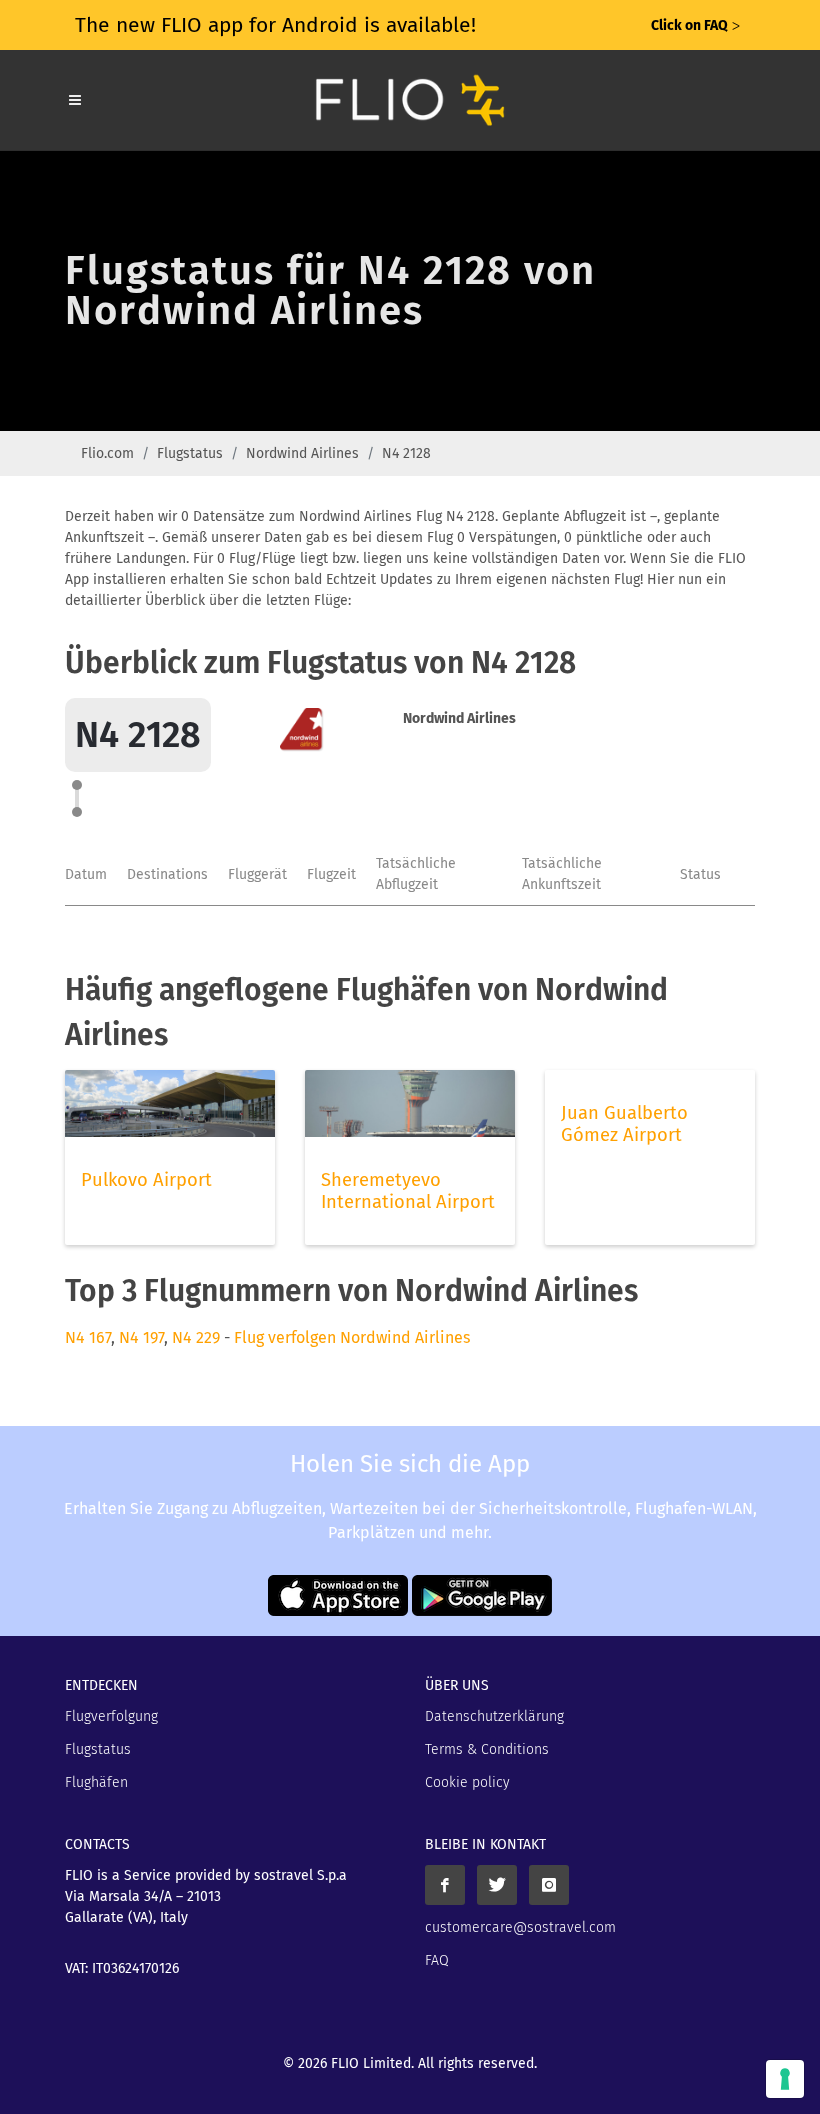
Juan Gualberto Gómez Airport (624, 1124)
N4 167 (88, 1337)
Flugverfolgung (111, 1716)
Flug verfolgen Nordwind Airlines (352, 1337)
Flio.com (107, 453)
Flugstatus (190, 453)
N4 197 (141, 1337)
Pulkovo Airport (146, 1180)
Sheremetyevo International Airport (408, 1191)
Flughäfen (96, 1782)
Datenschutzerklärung (494, 1716)
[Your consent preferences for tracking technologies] (785, 2079)
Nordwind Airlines (302, 453)
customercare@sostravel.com (520, 1927)
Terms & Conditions (487, 1749)
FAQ (437, 1960)
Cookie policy (467, 1782)
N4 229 (196, 1337)
